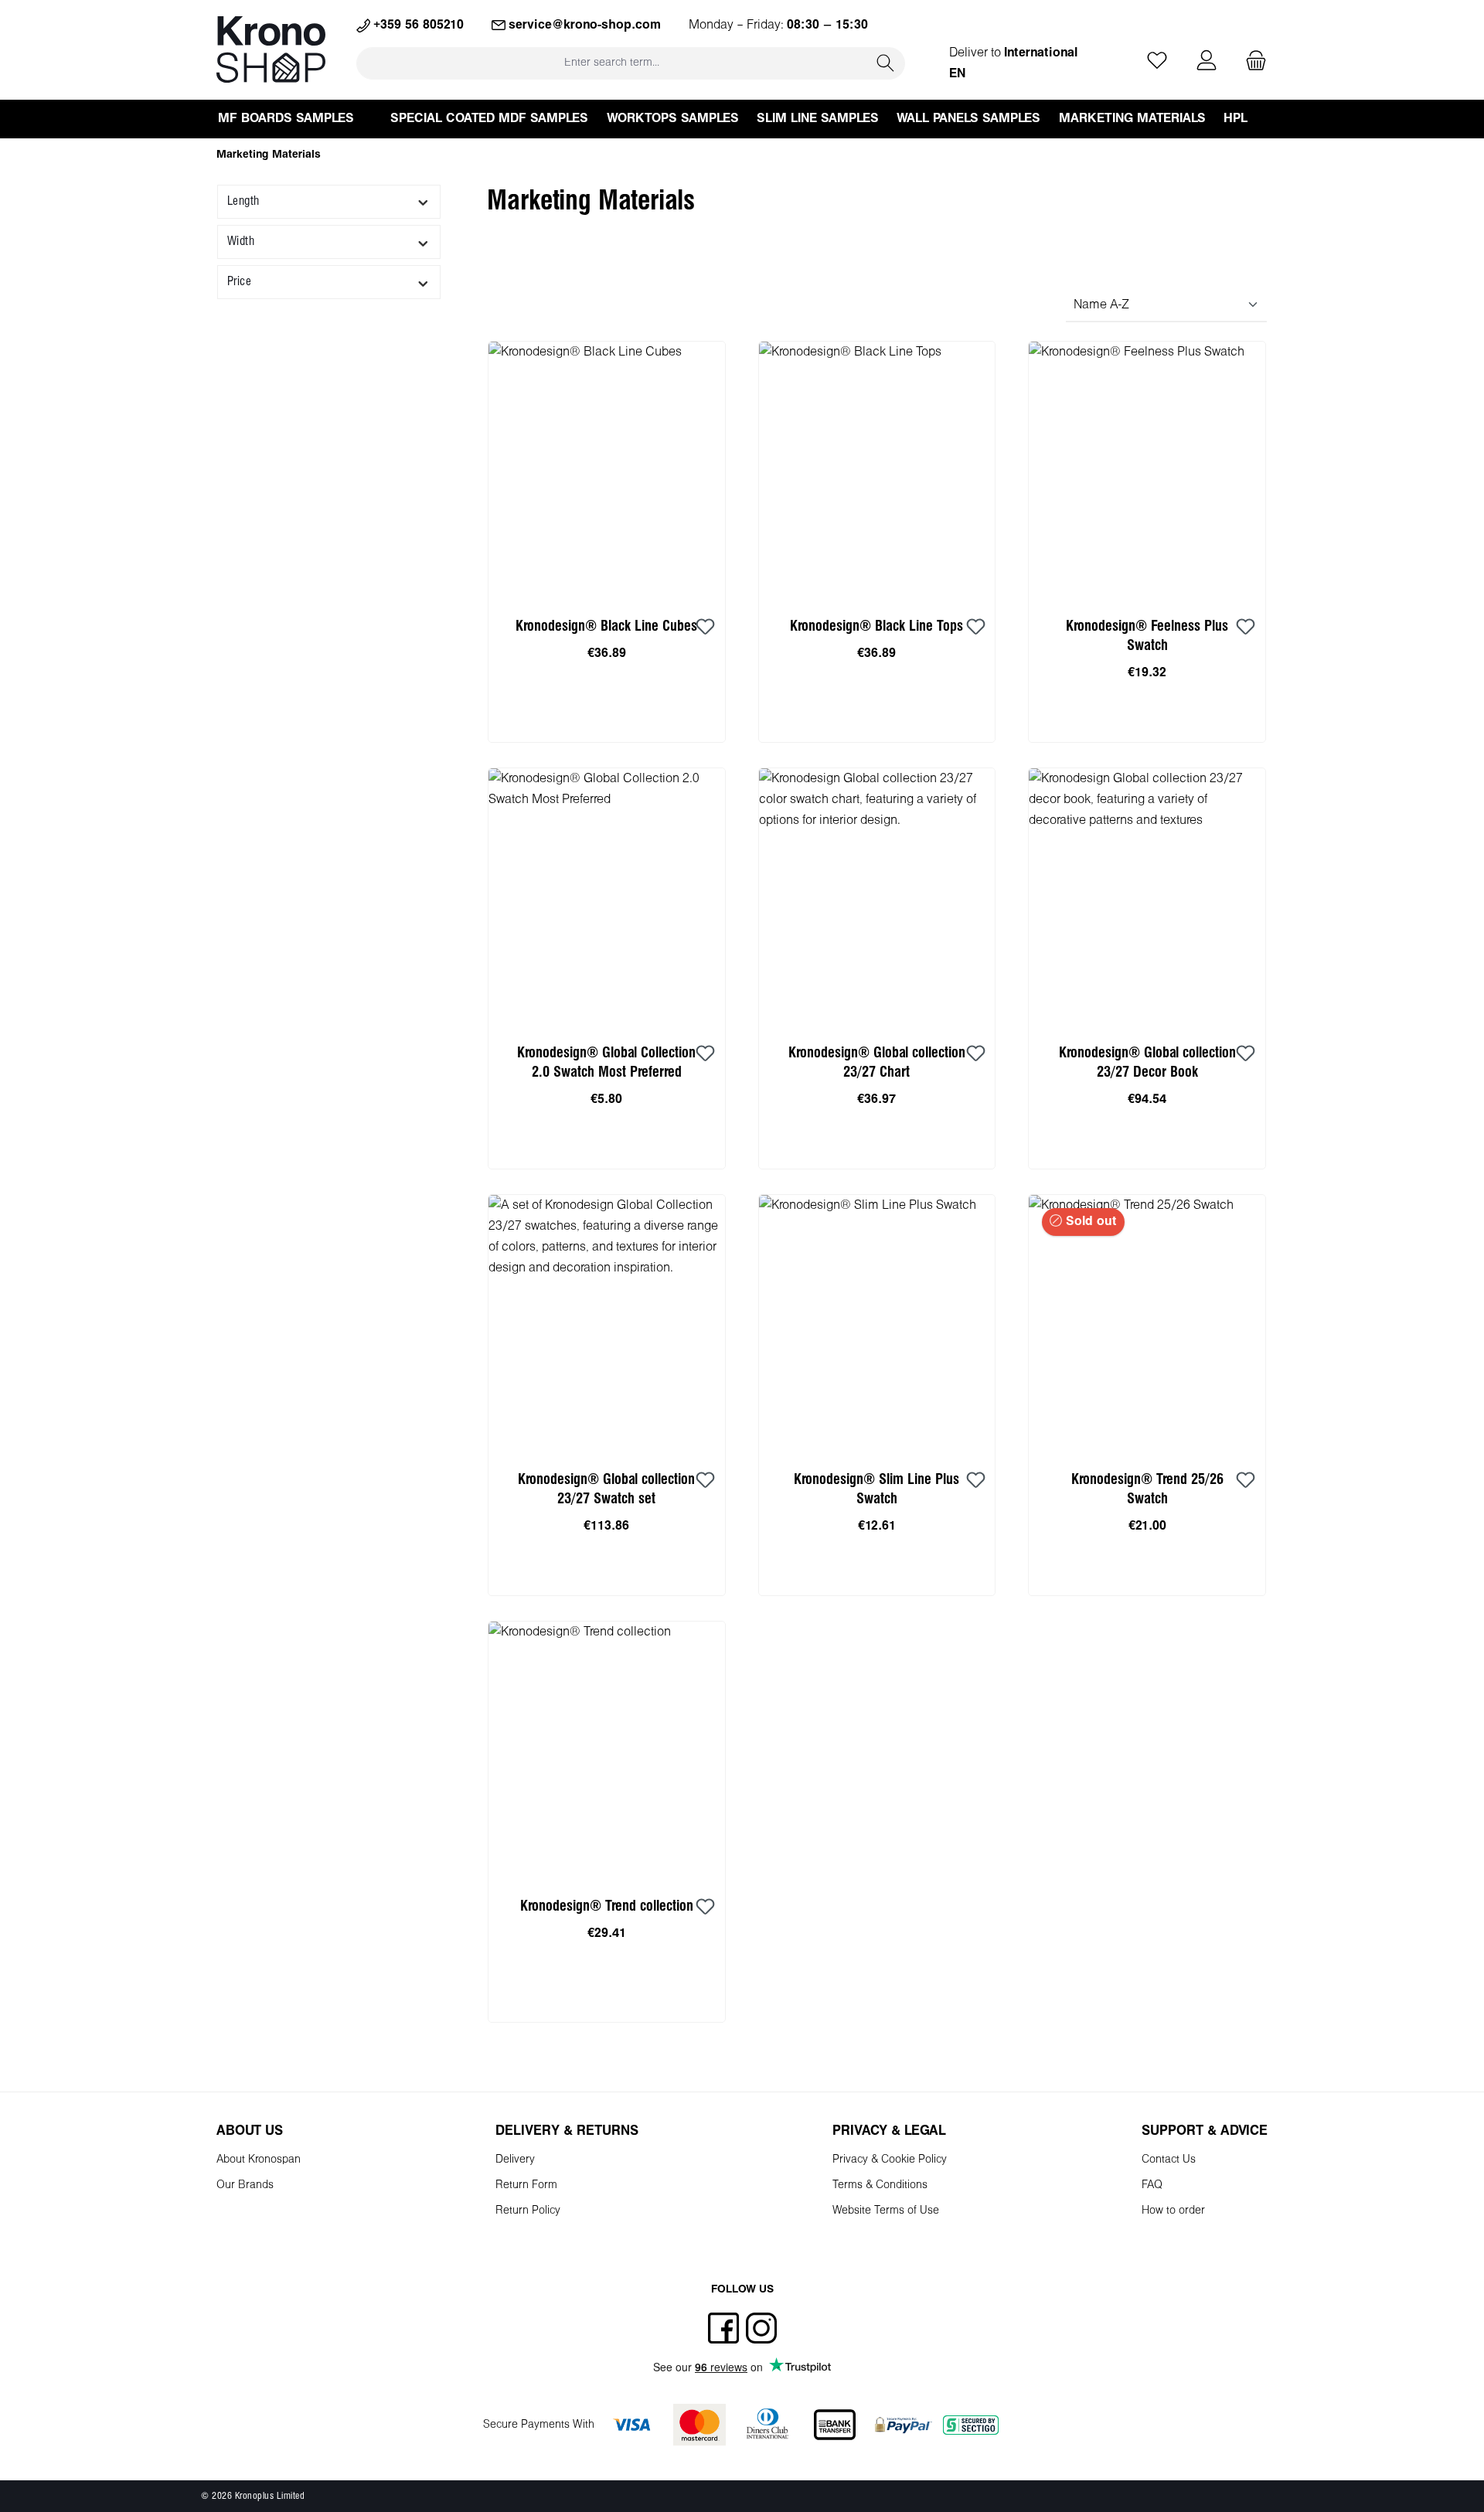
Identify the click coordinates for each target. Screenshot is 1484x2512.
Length (243, 201)
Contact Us (1169, 2160)
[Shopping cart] (1251, 61)
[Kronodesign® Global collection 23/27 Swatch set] (607, 1323)
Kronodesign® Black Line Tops (876, 626)
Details (1147, 1578)
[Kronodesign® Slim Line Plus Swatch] (877, 1323)
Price (239, 282)
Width (241, 242)
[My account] (1207, 61)
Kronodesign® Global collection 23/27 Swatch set (606, 1489)
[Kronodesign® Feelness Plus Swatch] (1147, 470)
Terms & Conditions (880, 2185)
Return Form (526, 2185)
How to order (1173, 2211)
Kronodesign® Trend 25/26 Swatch (1147, 1489)
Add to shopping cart (606, 725)
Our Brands (245, 2185)
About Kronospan (259, 2160)
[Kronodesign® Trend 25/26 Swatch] (1147, 1323)
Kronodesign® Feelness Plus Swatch (1147, 636)
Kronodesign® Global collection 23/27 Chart (877, 1063)
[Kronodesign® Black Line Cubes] (607, 470)
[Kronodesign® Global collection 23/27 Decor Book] (1147, 897)
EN (957, 74)
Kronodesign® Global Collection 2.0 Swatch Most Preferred (606, 1063)
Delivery (515, 2160)
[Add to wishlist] (706, 628)
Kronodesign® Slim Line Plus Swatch (876, 1489)
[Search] (886, 63)
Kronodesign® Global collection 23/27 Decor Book (1147, 1063)
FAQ (1152, 2185)
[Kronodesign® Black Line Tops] (877, 470)
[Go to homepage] (271, 49)
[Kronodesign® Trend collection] (607, 1750)
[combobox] (612, 63)
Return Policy (528, 2211)
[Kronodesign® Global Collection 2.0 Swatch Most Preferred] (607, 897)
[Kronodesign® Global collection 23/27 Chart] (877, 897)
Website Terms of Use (886, 2211)
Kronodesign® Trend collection (607, 1906)
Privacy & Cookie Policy (890, 2160)
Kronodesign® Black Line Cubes (606, 626)
